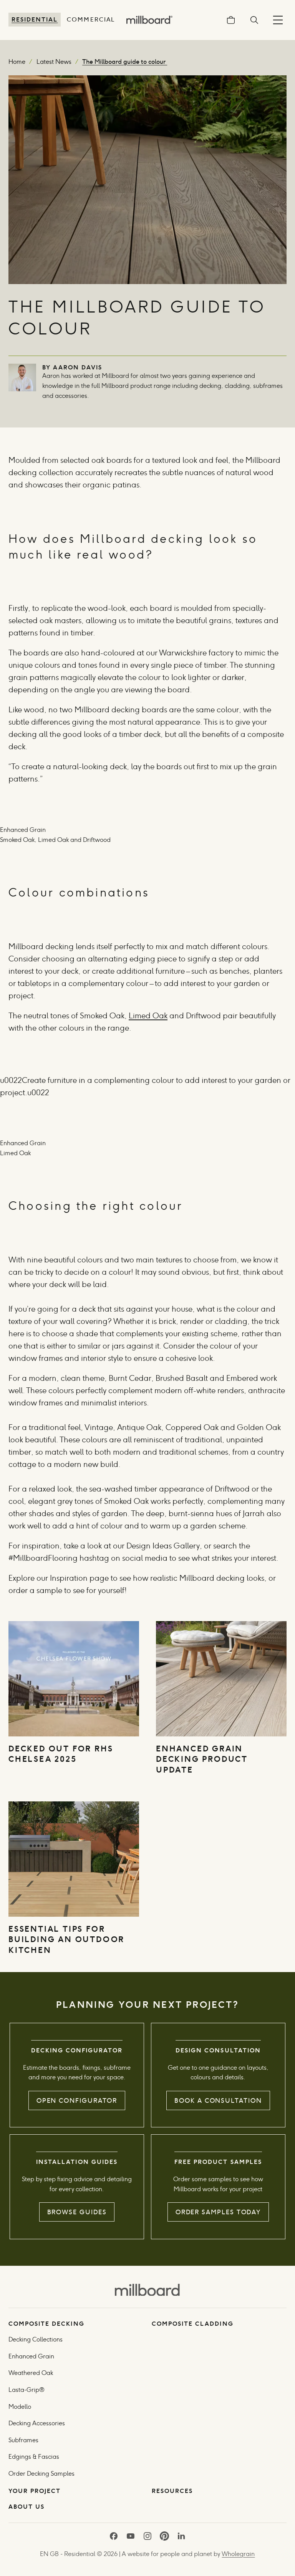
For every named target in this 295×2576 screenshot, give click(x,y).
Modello (20, 2407)
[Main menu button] (278, 20)
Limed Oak (148, 1016)
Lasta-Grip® (27, 2390)
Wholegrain (238, 2554)
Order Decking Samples (41, 2474)
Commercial (91, 19)
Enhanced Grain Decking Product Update (202, 1759)
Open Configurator (77, 2100)
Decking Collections (36, 2339)
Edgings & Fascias (34, 2457)
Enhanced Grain (31, 2356)
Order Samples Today (218, 2212)
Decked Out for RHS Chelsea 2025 (61, 1754)
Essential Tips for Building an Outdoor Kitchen (66, 1939)
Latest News (54, 62)
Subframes (23, 2440)
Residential (35, 19)
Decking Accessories (37, 2423)
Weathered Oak (31, 2373)
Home (17, 62)
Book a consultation (218, 2100)
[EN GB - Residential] (147, 2289)
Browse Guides (77, 2212)
